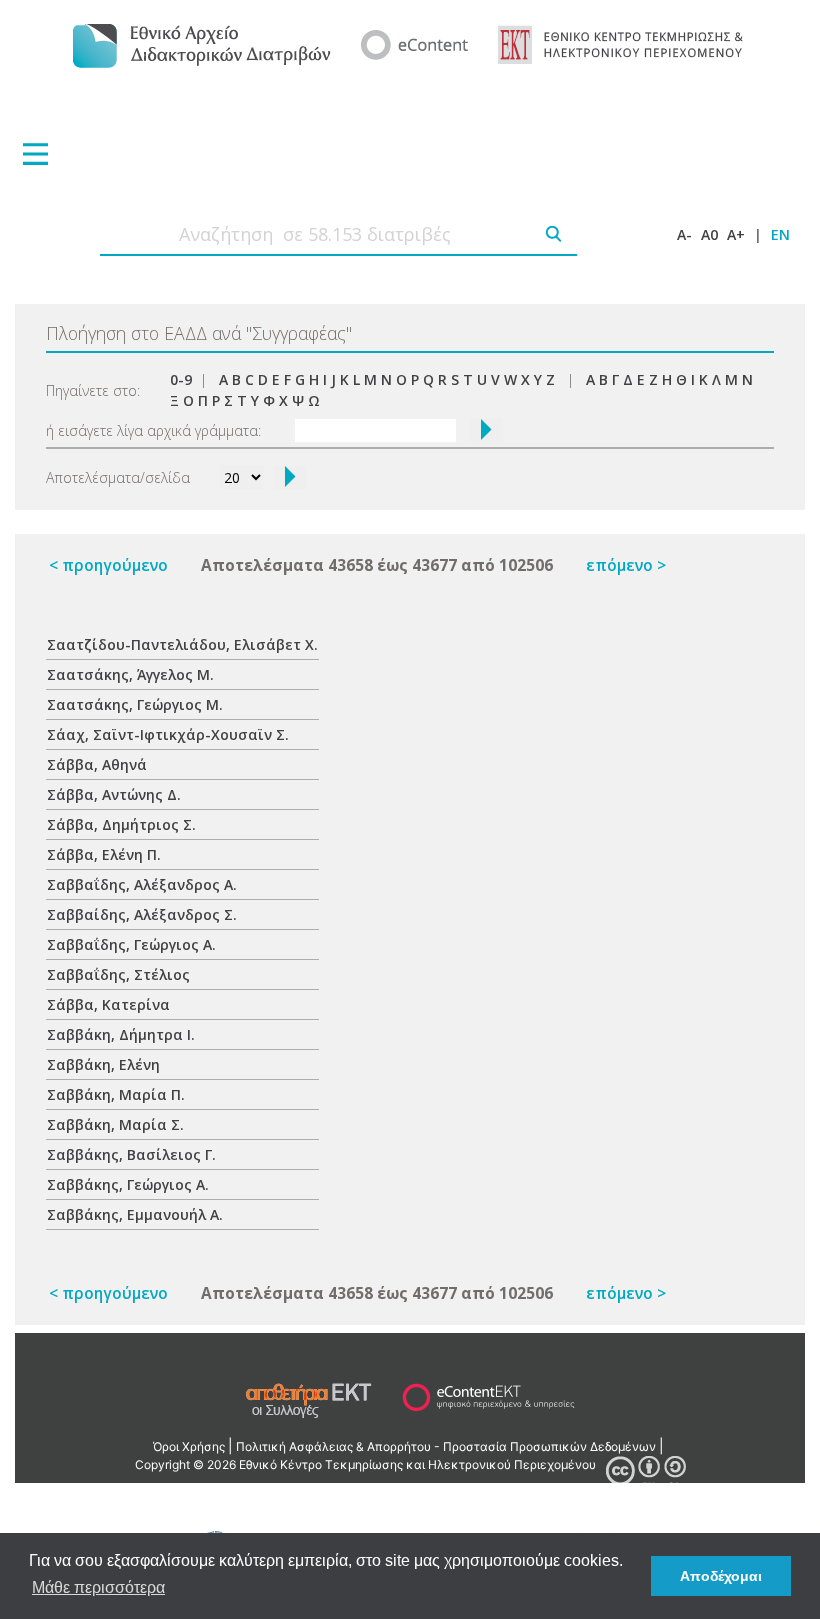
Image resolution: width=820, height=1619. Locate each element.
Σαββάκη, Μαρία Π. (116, 1094)
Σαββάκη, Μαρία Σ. (115, 1124)
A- (684, 234)
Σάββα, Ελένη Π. (104, 854)
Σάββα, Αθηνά (97, 764)
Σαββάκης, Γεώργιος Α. (128, 1184)
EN (780, 234)
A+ (736, 234)
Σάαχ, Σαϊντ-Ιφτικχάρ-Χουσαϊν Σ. (168, 734)
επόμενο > (626, 565)
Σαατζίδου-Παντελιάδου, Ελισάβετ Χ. (182, 644)
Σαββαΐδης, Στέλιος (118, 974)
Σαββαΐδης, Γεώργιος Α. (131, 944)
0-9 (181, 379)
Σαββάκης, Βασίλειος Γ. (131, 1154)
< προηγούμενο (108, 565)
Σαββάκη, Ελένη (103, 1064)
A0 (709, 234)
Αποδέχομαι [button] (721, 1576)
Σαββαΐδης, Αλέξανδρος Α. (142, 884)
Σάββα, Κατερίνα (108, 1004)
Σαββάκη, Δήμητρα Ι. (121, 1034)
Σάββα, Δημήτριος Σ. (121, 824)
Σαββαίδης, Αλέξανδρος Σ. (142, 914)
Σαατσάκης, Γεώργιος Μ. (135, 704)
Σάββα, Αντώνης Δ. (114, 794)
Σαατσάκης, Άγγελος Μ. (130, 674)
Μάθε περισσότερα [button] (98, 1587)
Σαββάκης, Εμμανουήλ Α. (135, 1214)
